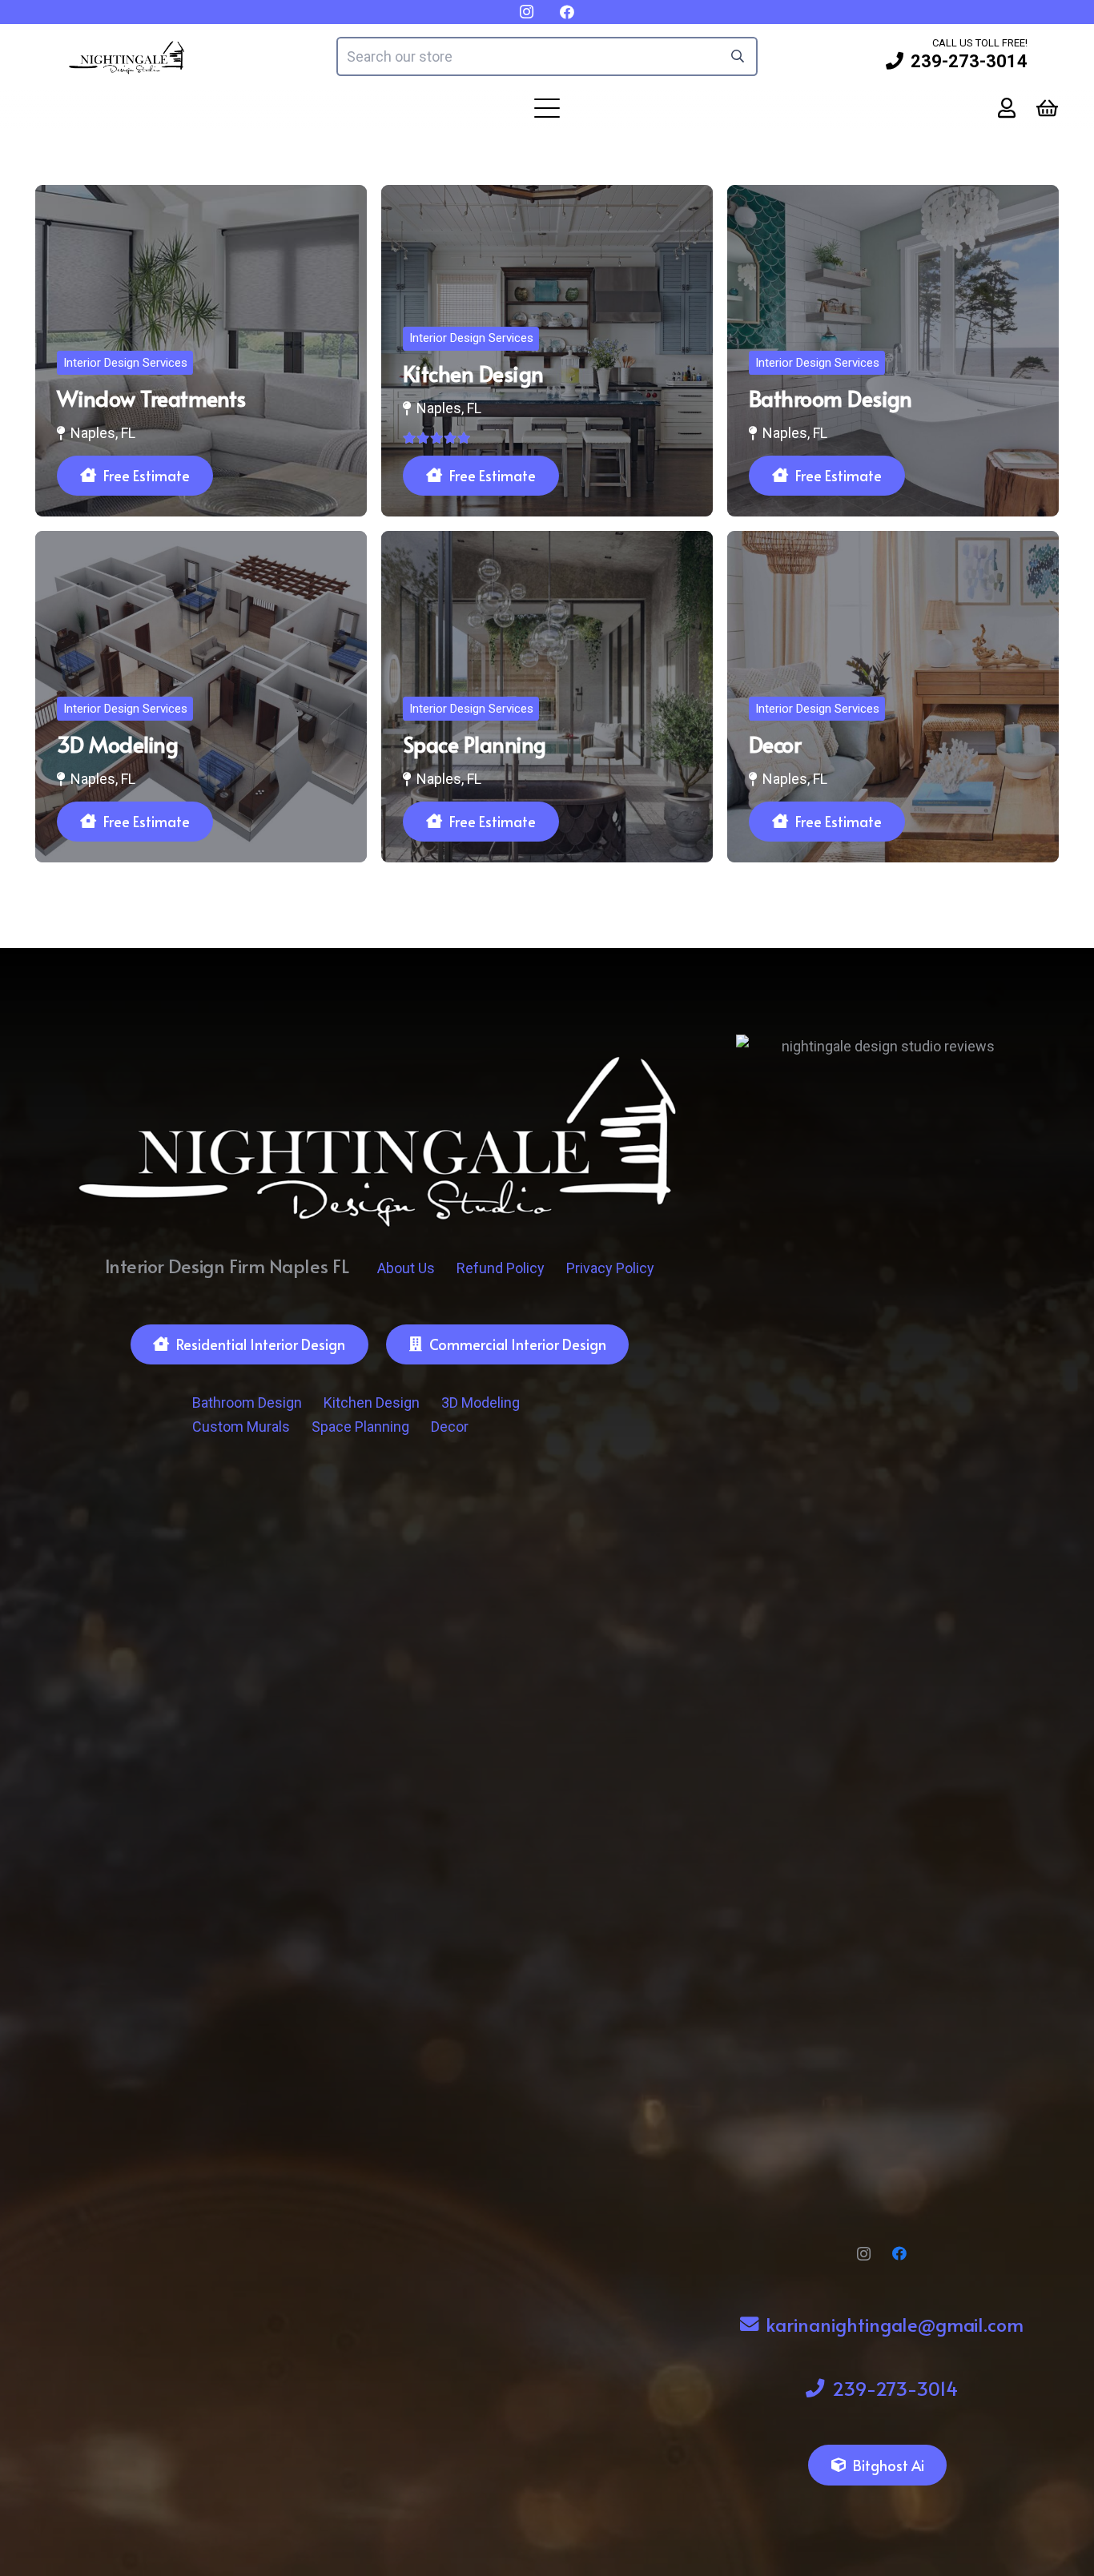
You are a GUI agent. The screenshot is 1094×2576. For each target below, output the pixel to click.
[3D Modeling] (201, 697)
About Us (406, 1268)
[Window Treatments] (201, 351)
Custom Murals (241, 1427)
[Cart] (1047, 109)
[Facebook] (900, 2254)
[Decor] (893, 697)
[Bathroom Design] (893, 351)
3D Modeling (481, 1403)
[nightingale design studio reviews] (882, 1635)
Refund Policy (501, 1268)
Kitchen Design (372, 1403)
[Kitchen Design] (547, 351)
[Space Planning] (547, 697)
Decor (450, 1427)
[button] (547, 108)
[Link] (1007, 108)
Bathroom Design (247, 1403)
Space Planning (360, 1427)
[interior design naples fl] (127, 56)
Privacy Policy (610, 1268)
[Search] (738, 56)
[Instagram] (864, 2254)
